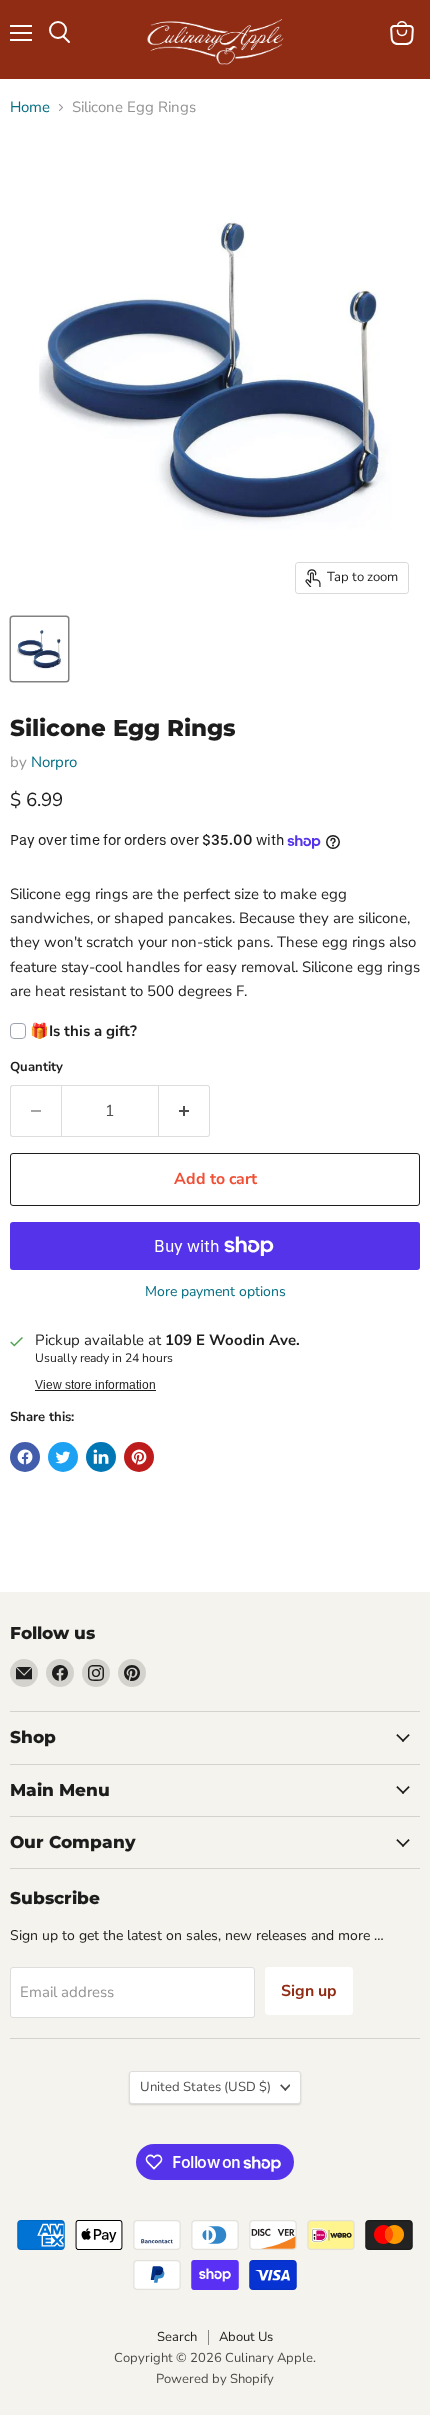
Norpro (54, 762)
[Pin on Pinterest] (139, 1457)
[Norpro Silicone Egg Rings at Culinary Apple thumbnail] (39, 649)
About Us (246, 2337)
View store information (95, 1385)
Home (30, 107)
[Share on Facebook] (25, 1457)
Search (177, 2337)
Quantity (36, 1067)
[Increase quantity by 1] (184, 1111)
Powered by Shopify (215, 2379)
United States (205, 2087)
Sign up (309, 1991)
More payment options (215, 1292)
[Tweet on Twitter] (63, 1457)
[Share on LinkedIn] (101, 1457)
